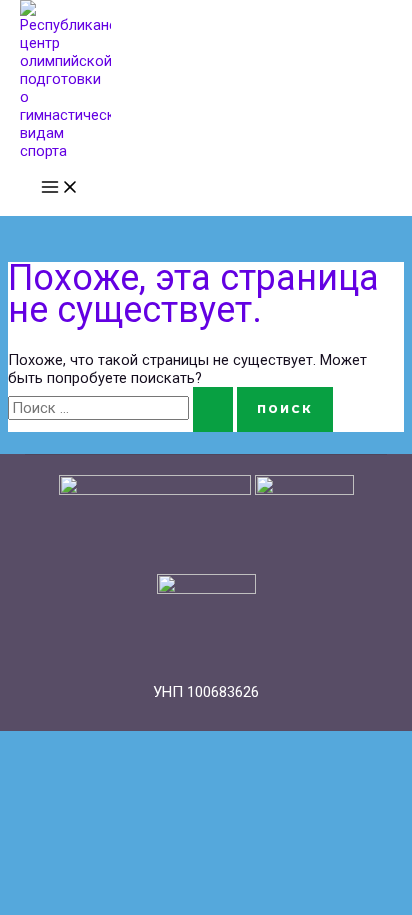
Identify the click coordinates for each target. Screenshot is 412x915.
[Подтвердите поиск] (213, 409)
